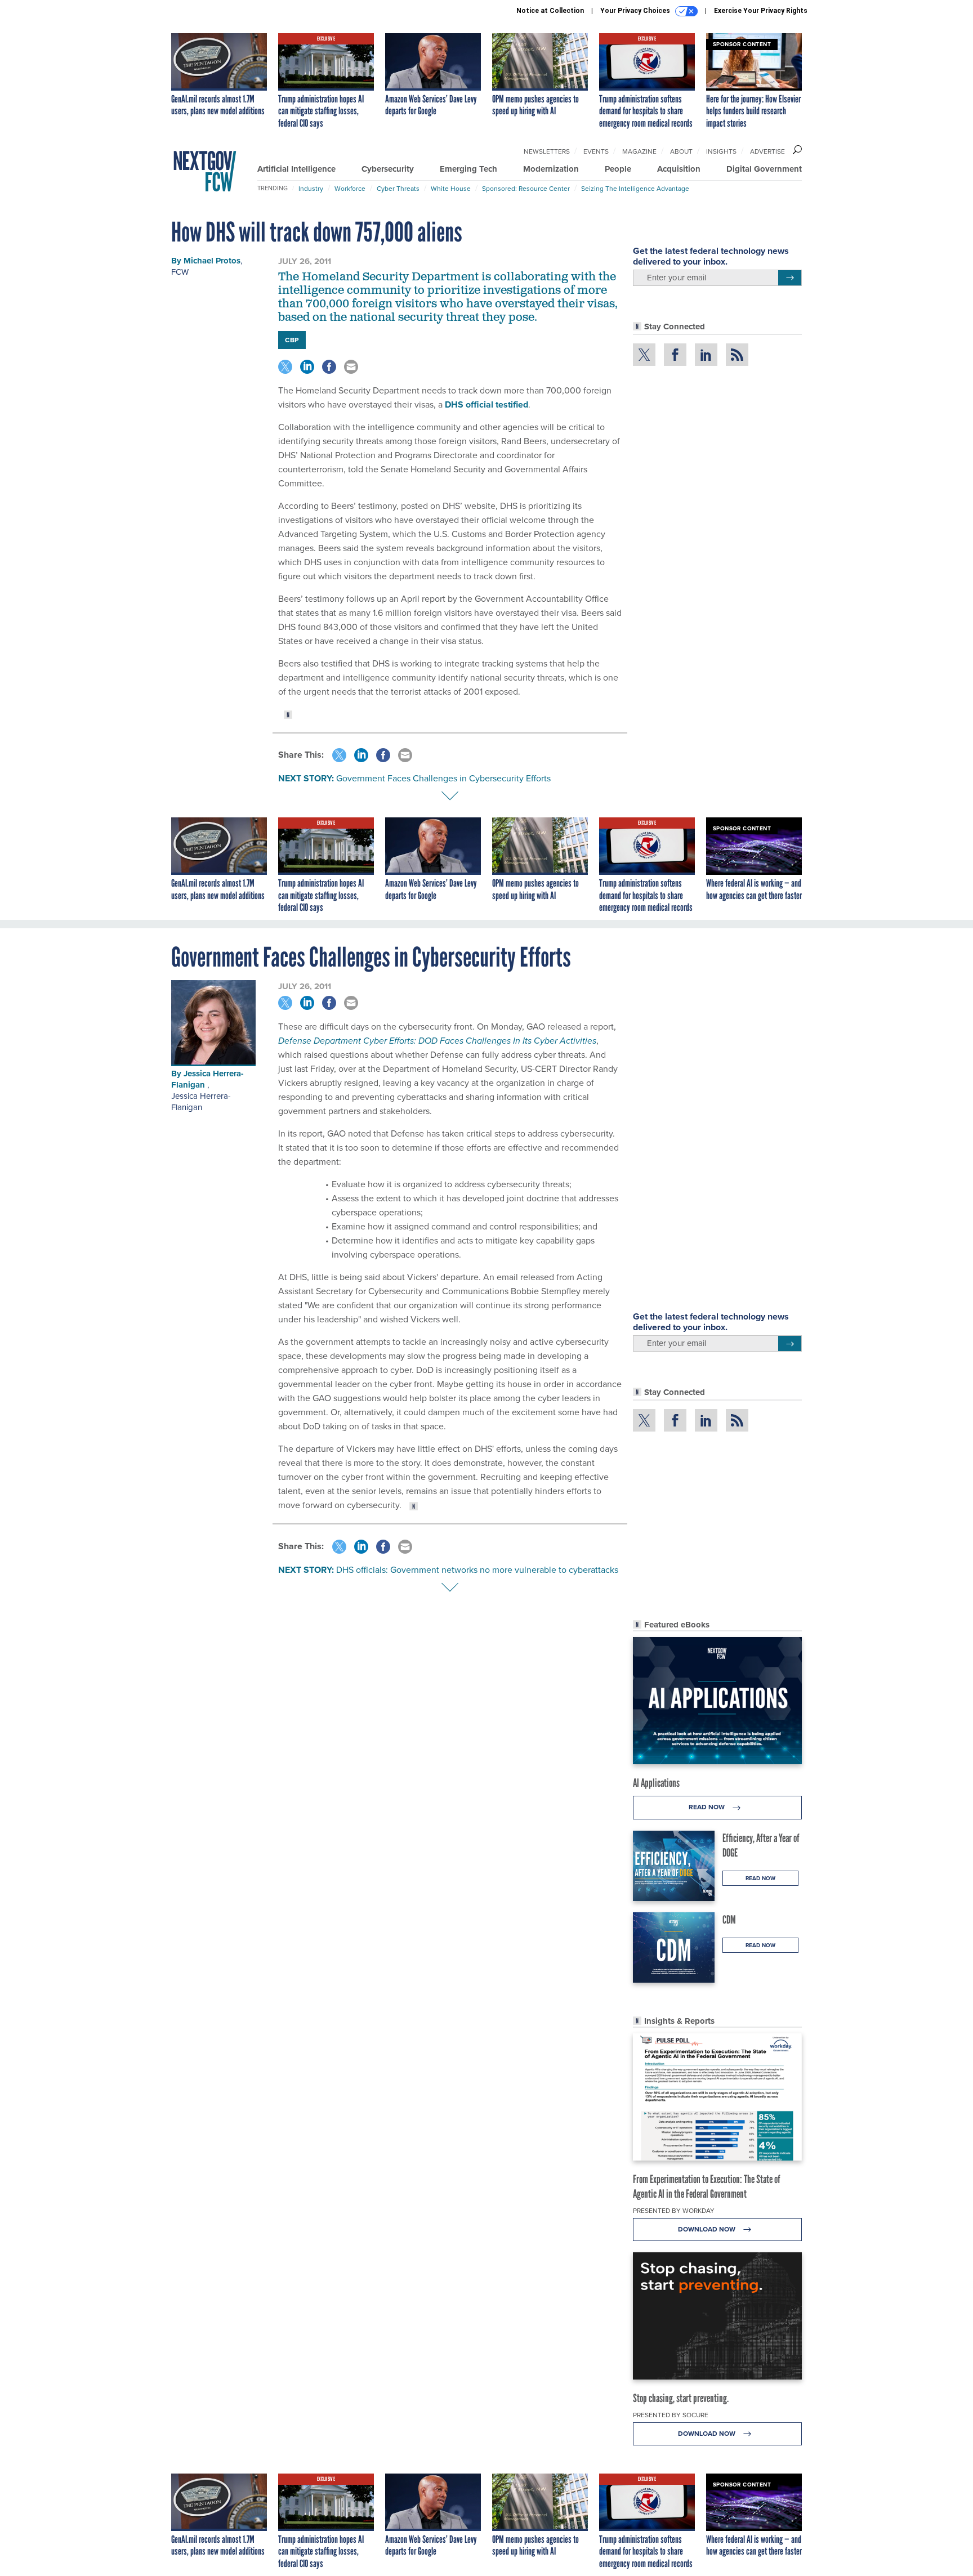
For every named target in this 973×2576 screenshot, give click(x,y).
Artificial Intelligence (296, 169)
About (681, 151)
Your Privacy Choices (636, 11)
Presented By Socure (671, 2415)
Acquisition (679, 169)
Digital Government (764, 169)
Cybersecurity (388, 169)
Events (596, 151)
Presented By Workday (674, 2211)
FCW (180, 272)
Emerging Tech (468, 169)
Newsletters (547, 151)
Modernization (551, 169)
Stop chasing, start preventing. (681, 2398)
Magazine (639, 151)
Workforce (350, 189)
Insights (721, 151)
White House (451, 189)
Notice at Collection (550, 11)
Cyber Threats (398, 189)
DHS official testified (486, 404)
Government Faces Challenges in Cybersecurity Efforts (443, 778)
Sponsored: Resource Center (526, 189)
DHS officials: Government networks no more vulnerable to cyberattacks (477, 1570)
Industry (311, 189)
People (618, 169)
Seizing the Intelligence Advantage (635, 189)
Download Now (708, 2229)
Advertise (767, 151)
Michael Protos (212, 261)
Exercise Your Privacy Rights (761, 11)
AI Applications (656, 1783)
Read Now (708, 1807)
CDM (729, 1920)
